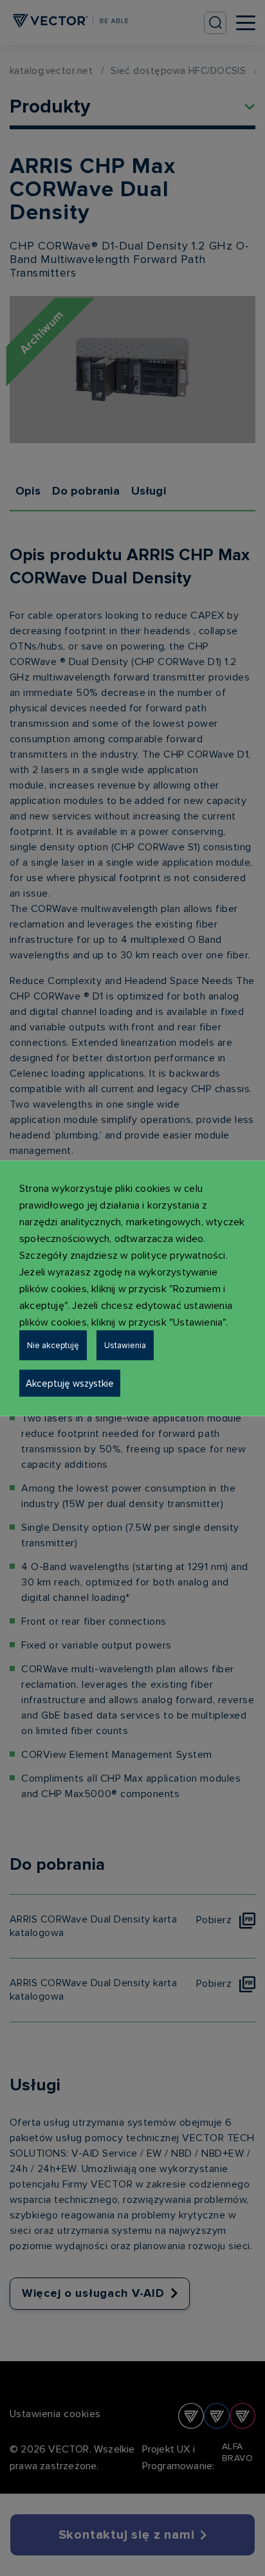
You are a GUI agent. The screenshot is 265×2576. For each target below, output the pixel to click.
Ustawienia (125, 1345)
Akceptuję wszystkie (70, 1383)
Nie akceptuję (53, 1345)
